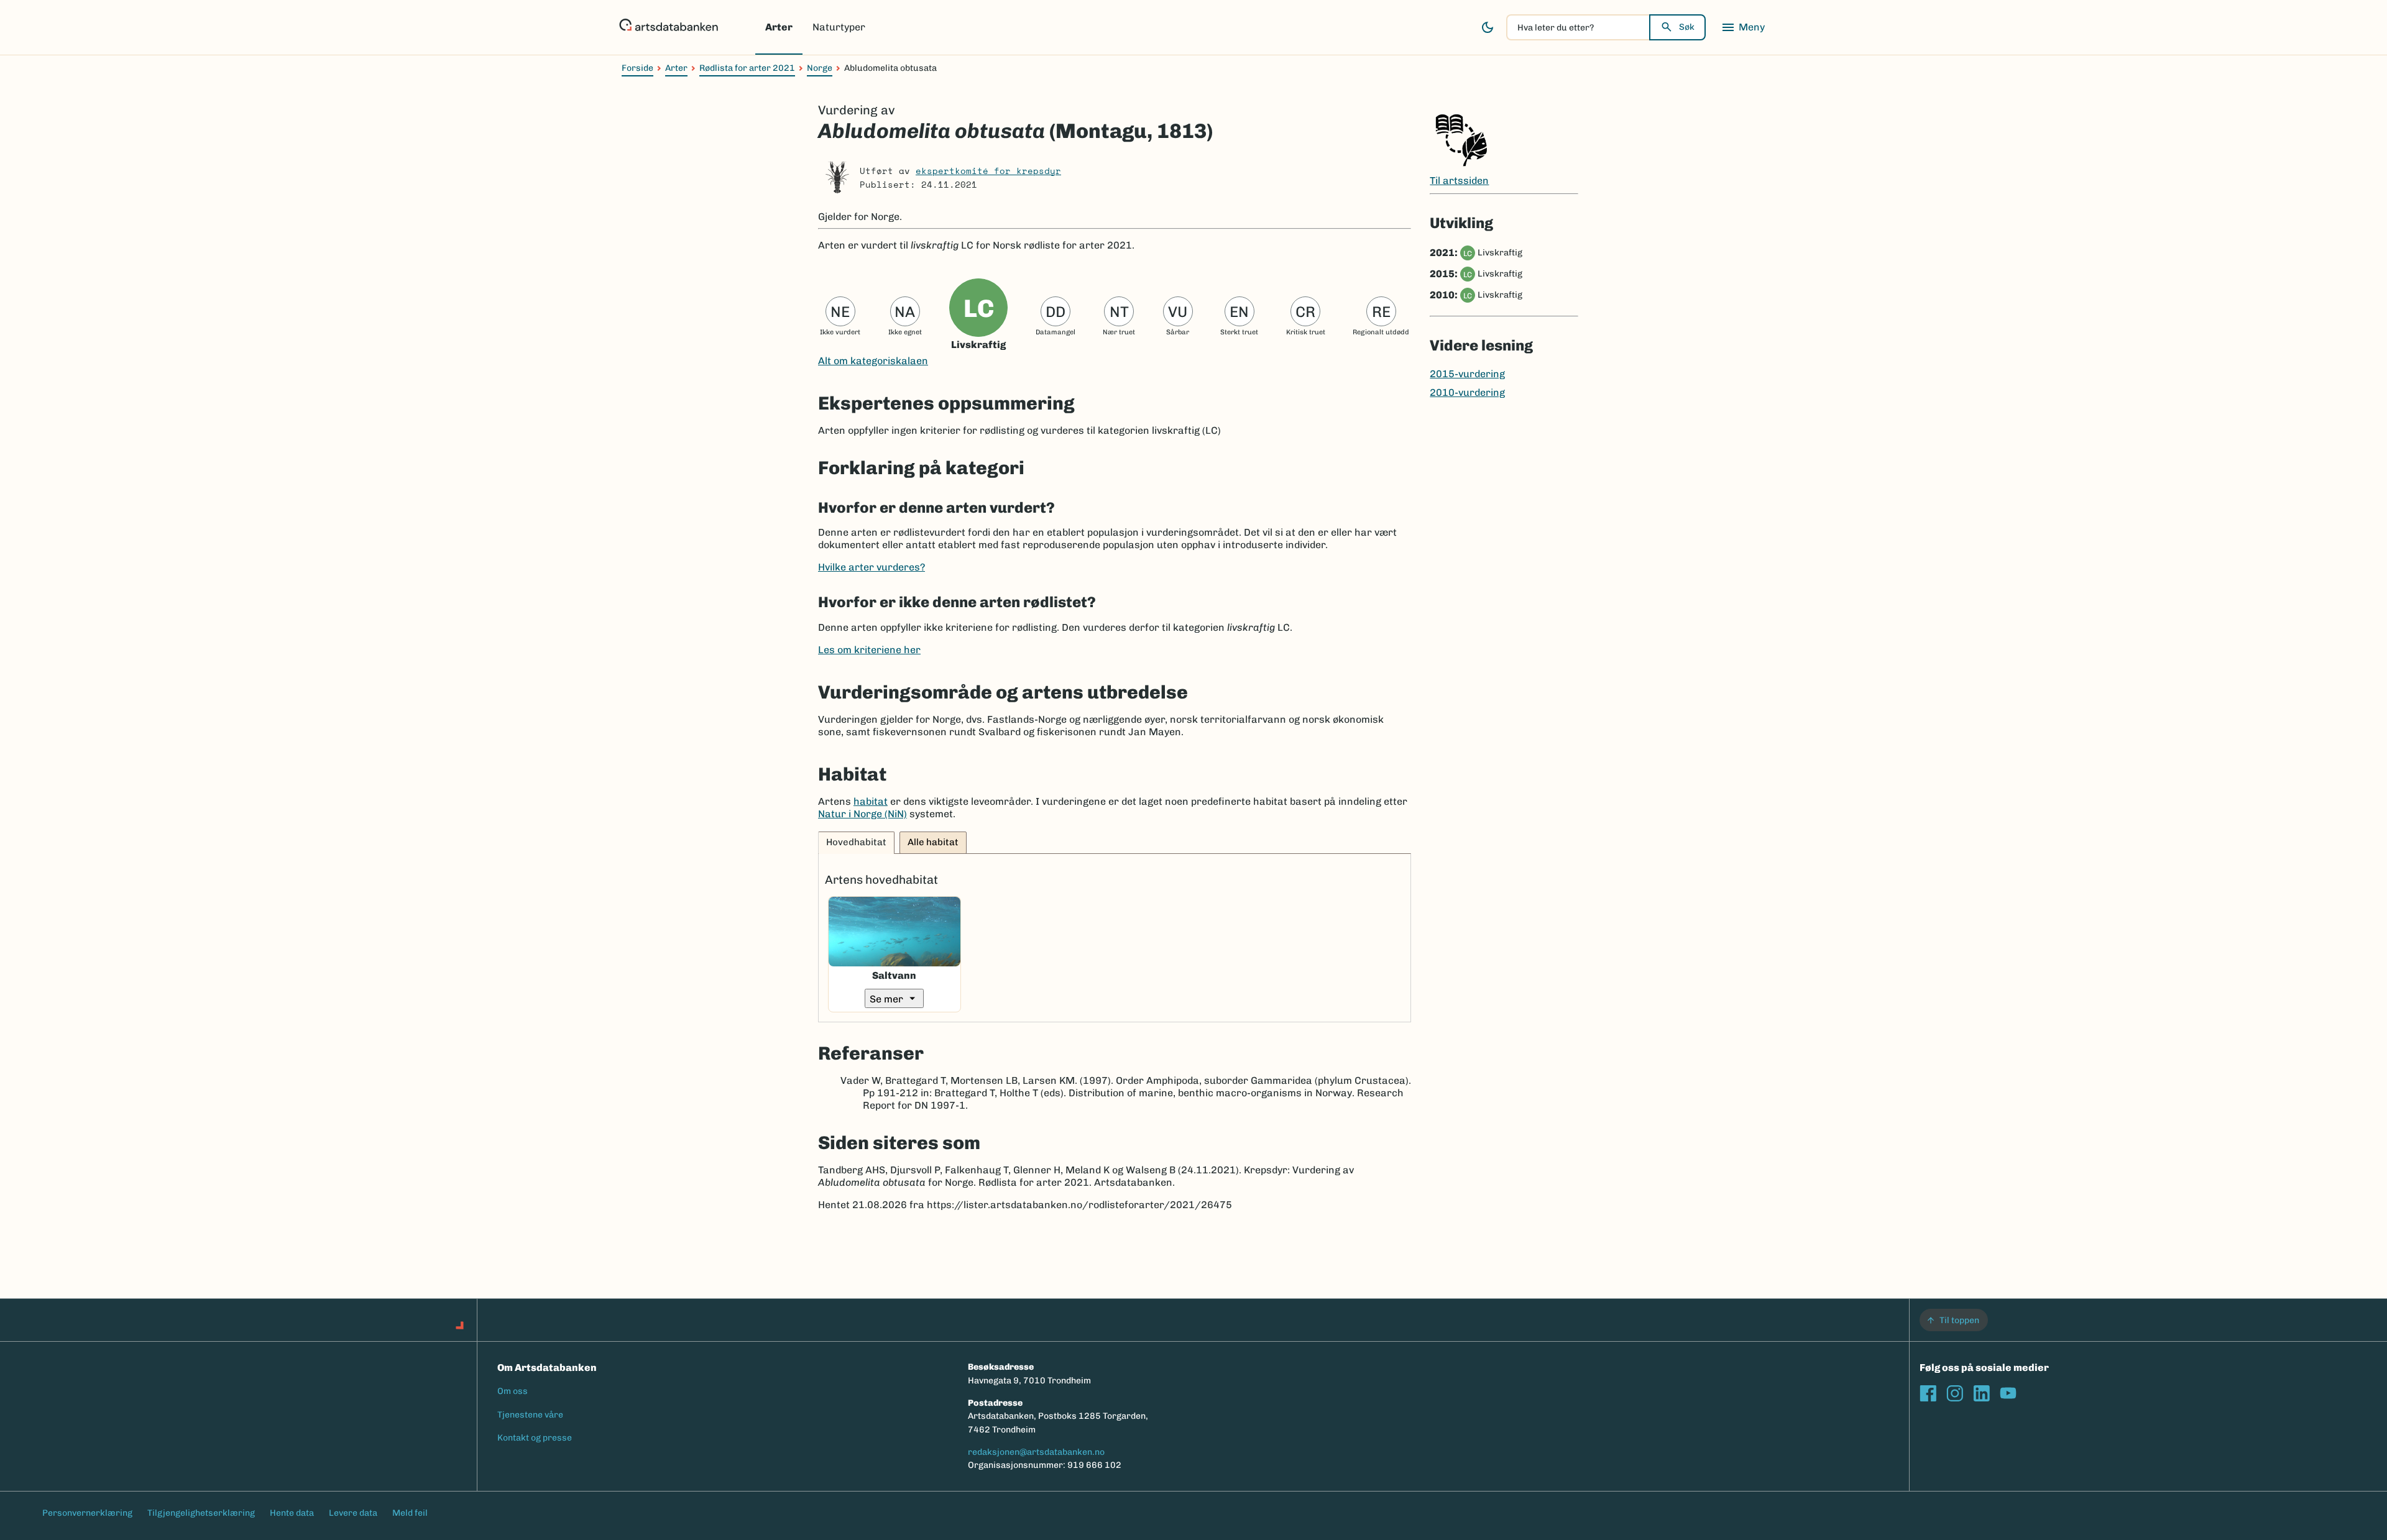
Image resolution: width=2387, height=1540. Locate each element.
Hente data (292, 1513)
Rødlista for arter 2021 (747, 68)
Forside (637, 68)
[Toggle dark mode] (1488, 27)
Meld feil (410, 1513)
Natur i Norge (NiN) (862, 814)
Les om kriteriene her (869, 650)
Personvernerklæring (87, 1513)
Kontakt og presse (535, 1438)
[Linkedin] (1981, 1393)
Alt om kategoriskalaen (873, 361)
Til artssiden (1459, 181)
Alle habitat (933, 842)
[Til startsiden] (669, 27)
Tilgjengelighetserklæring (201, 1513)
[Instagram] (1955, 1393)
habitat (871, 801)
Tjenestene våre (530, 1415)
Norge (820, 68)
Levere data (353, 1513)
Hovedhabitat (856, 842)
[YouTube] (2008, 1393)
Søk (1687, 27)
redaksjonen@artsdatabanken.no (1036, 1452)
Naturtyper (839, 27)
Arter (779, 27)
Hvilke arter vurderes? (872, 567)
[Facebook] (1928, 1393)
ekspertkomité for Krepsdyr (988, 171)
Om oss (513, 1391)
